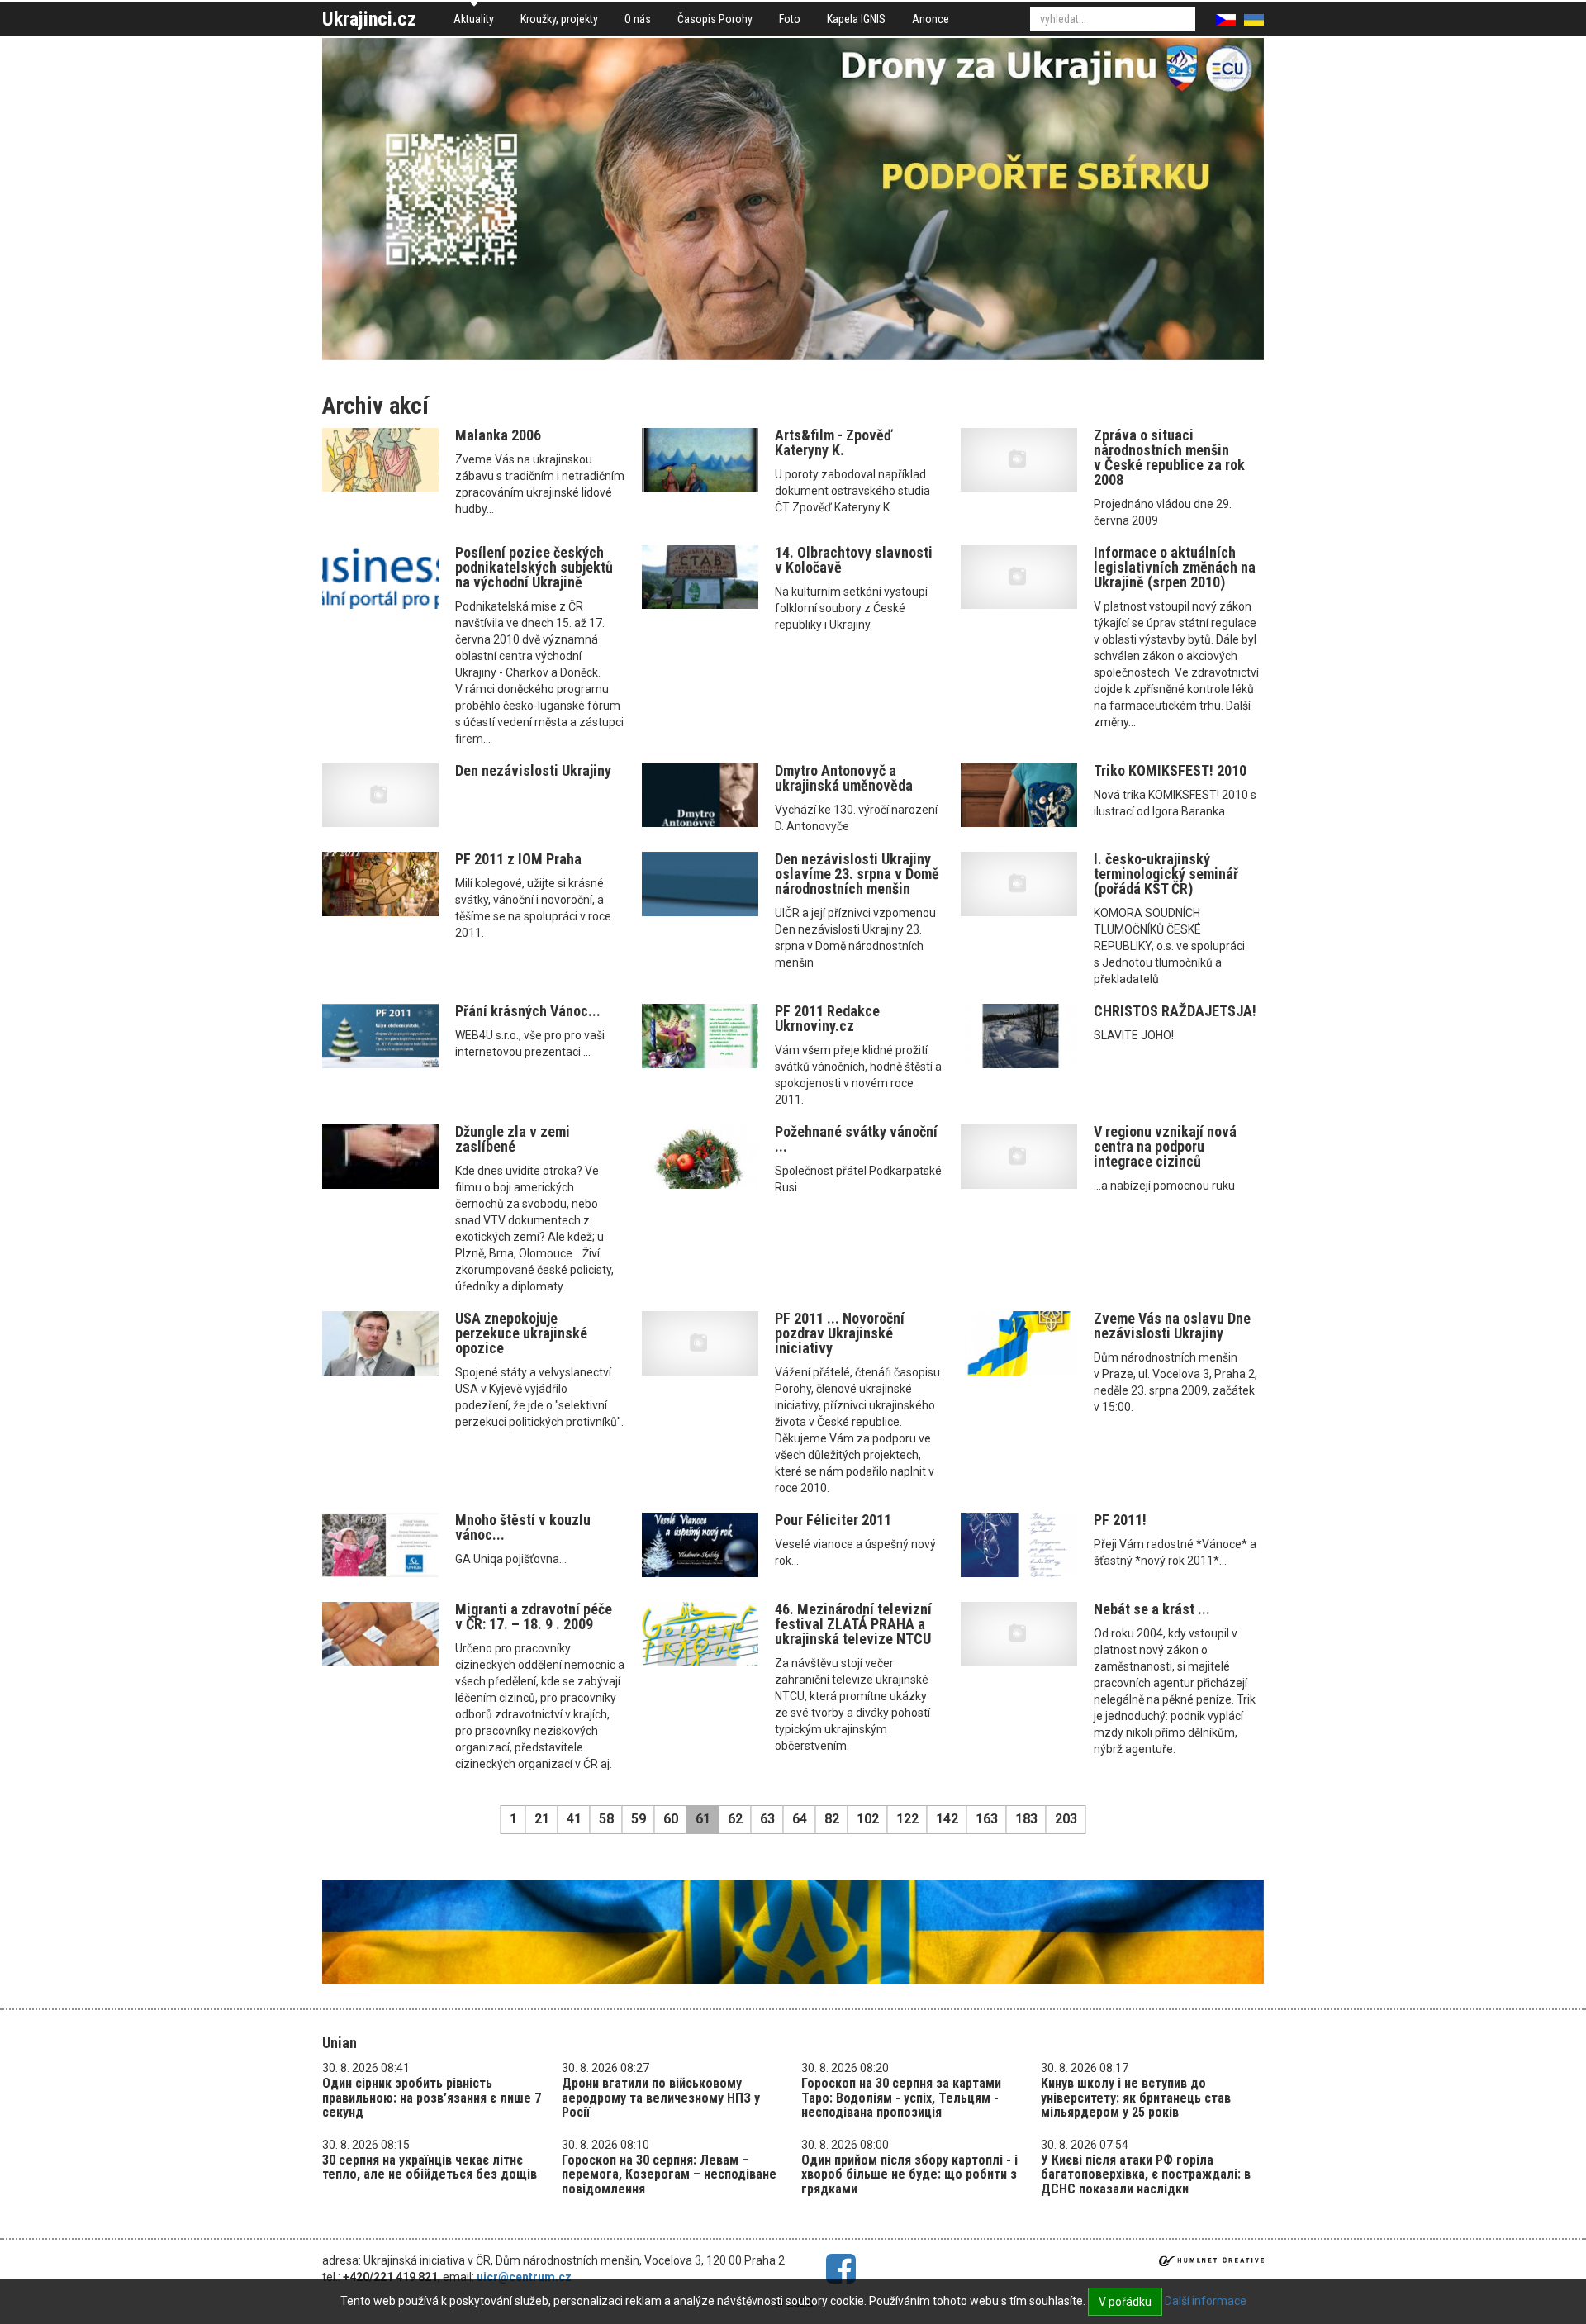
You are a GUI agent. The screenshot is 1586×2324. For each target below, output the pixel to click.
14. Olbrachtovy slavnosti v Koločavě (854, 560)
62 (735, 1819)
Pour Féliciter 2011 (833, 1520)
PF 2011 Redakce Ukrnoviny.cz (827, 1018)
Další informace (1206, 2301)
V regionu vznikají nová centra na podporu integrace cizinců (1165, 1146)
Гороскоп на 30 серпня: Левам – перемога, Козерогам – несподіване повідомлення (669, 2174)
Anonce (931, 19)
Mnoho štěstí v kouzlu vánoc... (523, 1527)
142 (947, 1819)
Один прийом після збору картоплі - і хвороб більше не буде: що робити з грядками (909, 2174)
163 (987, 1819)
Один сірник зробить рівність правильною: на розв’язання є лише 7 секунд (432, 2098)
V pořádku (1125, 2302)
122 (907, 1819)
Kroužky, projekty (559, 19)
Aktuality (474, 19)
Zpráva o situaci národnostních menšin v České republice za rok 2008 (1169, 457)
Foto (790, 19)
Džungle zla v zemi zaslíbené (513, 1139)
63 (767, 1819)
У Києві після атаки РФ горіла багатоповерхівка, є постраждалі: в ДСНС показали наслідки (1146, 2174)
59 (639, 1819)
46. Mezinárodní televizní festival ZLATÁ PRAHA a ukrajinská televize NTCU (853, 1624)
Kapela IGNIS (856, 19)
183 (1026, 1819)
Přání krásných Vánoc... (528, 1011)
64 (800, 1819)
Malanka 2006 (498, 435)
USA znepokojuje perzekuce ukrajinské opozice (521, 1333)
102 (868, 1819)
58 (606, 1819)
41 (574, 1819)
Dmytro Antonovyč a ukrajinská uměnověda (844, 778)
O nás (638, 19)
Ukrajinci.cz (369, 19)
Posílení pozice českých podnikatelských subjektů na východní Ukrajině (534, 567)
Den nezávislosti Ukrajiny (533, 770)
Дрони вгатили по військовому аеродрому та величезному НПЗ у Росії (661, 2098)
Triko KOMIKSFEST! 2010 (1170, 770)
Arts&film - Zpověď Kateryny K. (833, 442)
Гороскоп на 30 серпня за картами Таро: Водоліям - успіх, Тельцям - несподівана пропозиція (901, 2098)
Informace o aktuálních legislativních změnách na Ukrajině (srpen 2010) (1175, 567)
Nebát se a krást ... (1152, 1609)
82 (832, 1819)
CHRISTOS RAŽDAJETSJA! (1175, 1011)
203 (1066, 1819)
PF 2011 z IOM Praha (518, 859)
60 (671, 1819)
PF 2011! (1120, 1520)
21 (542, 1819)
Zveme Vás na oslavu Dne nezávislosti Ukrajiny (1172, 1326)
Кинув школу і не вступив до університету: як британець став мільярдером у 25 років (1136, 2098)
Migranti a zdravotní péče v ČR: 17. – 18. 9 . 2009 (534, 1616)
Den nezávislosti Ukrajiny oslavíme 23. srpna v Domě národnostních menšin (857, 874)
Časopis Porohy (715, 19)
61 (703, 1819)
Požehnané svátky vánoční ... (856, 1139)
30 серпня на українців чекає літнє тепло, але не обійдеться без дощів (430, 2167)
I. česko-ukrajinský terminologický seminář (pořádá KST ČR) (1166, 874)
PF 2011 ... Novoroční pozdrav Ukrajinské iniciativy (840, 1333)
